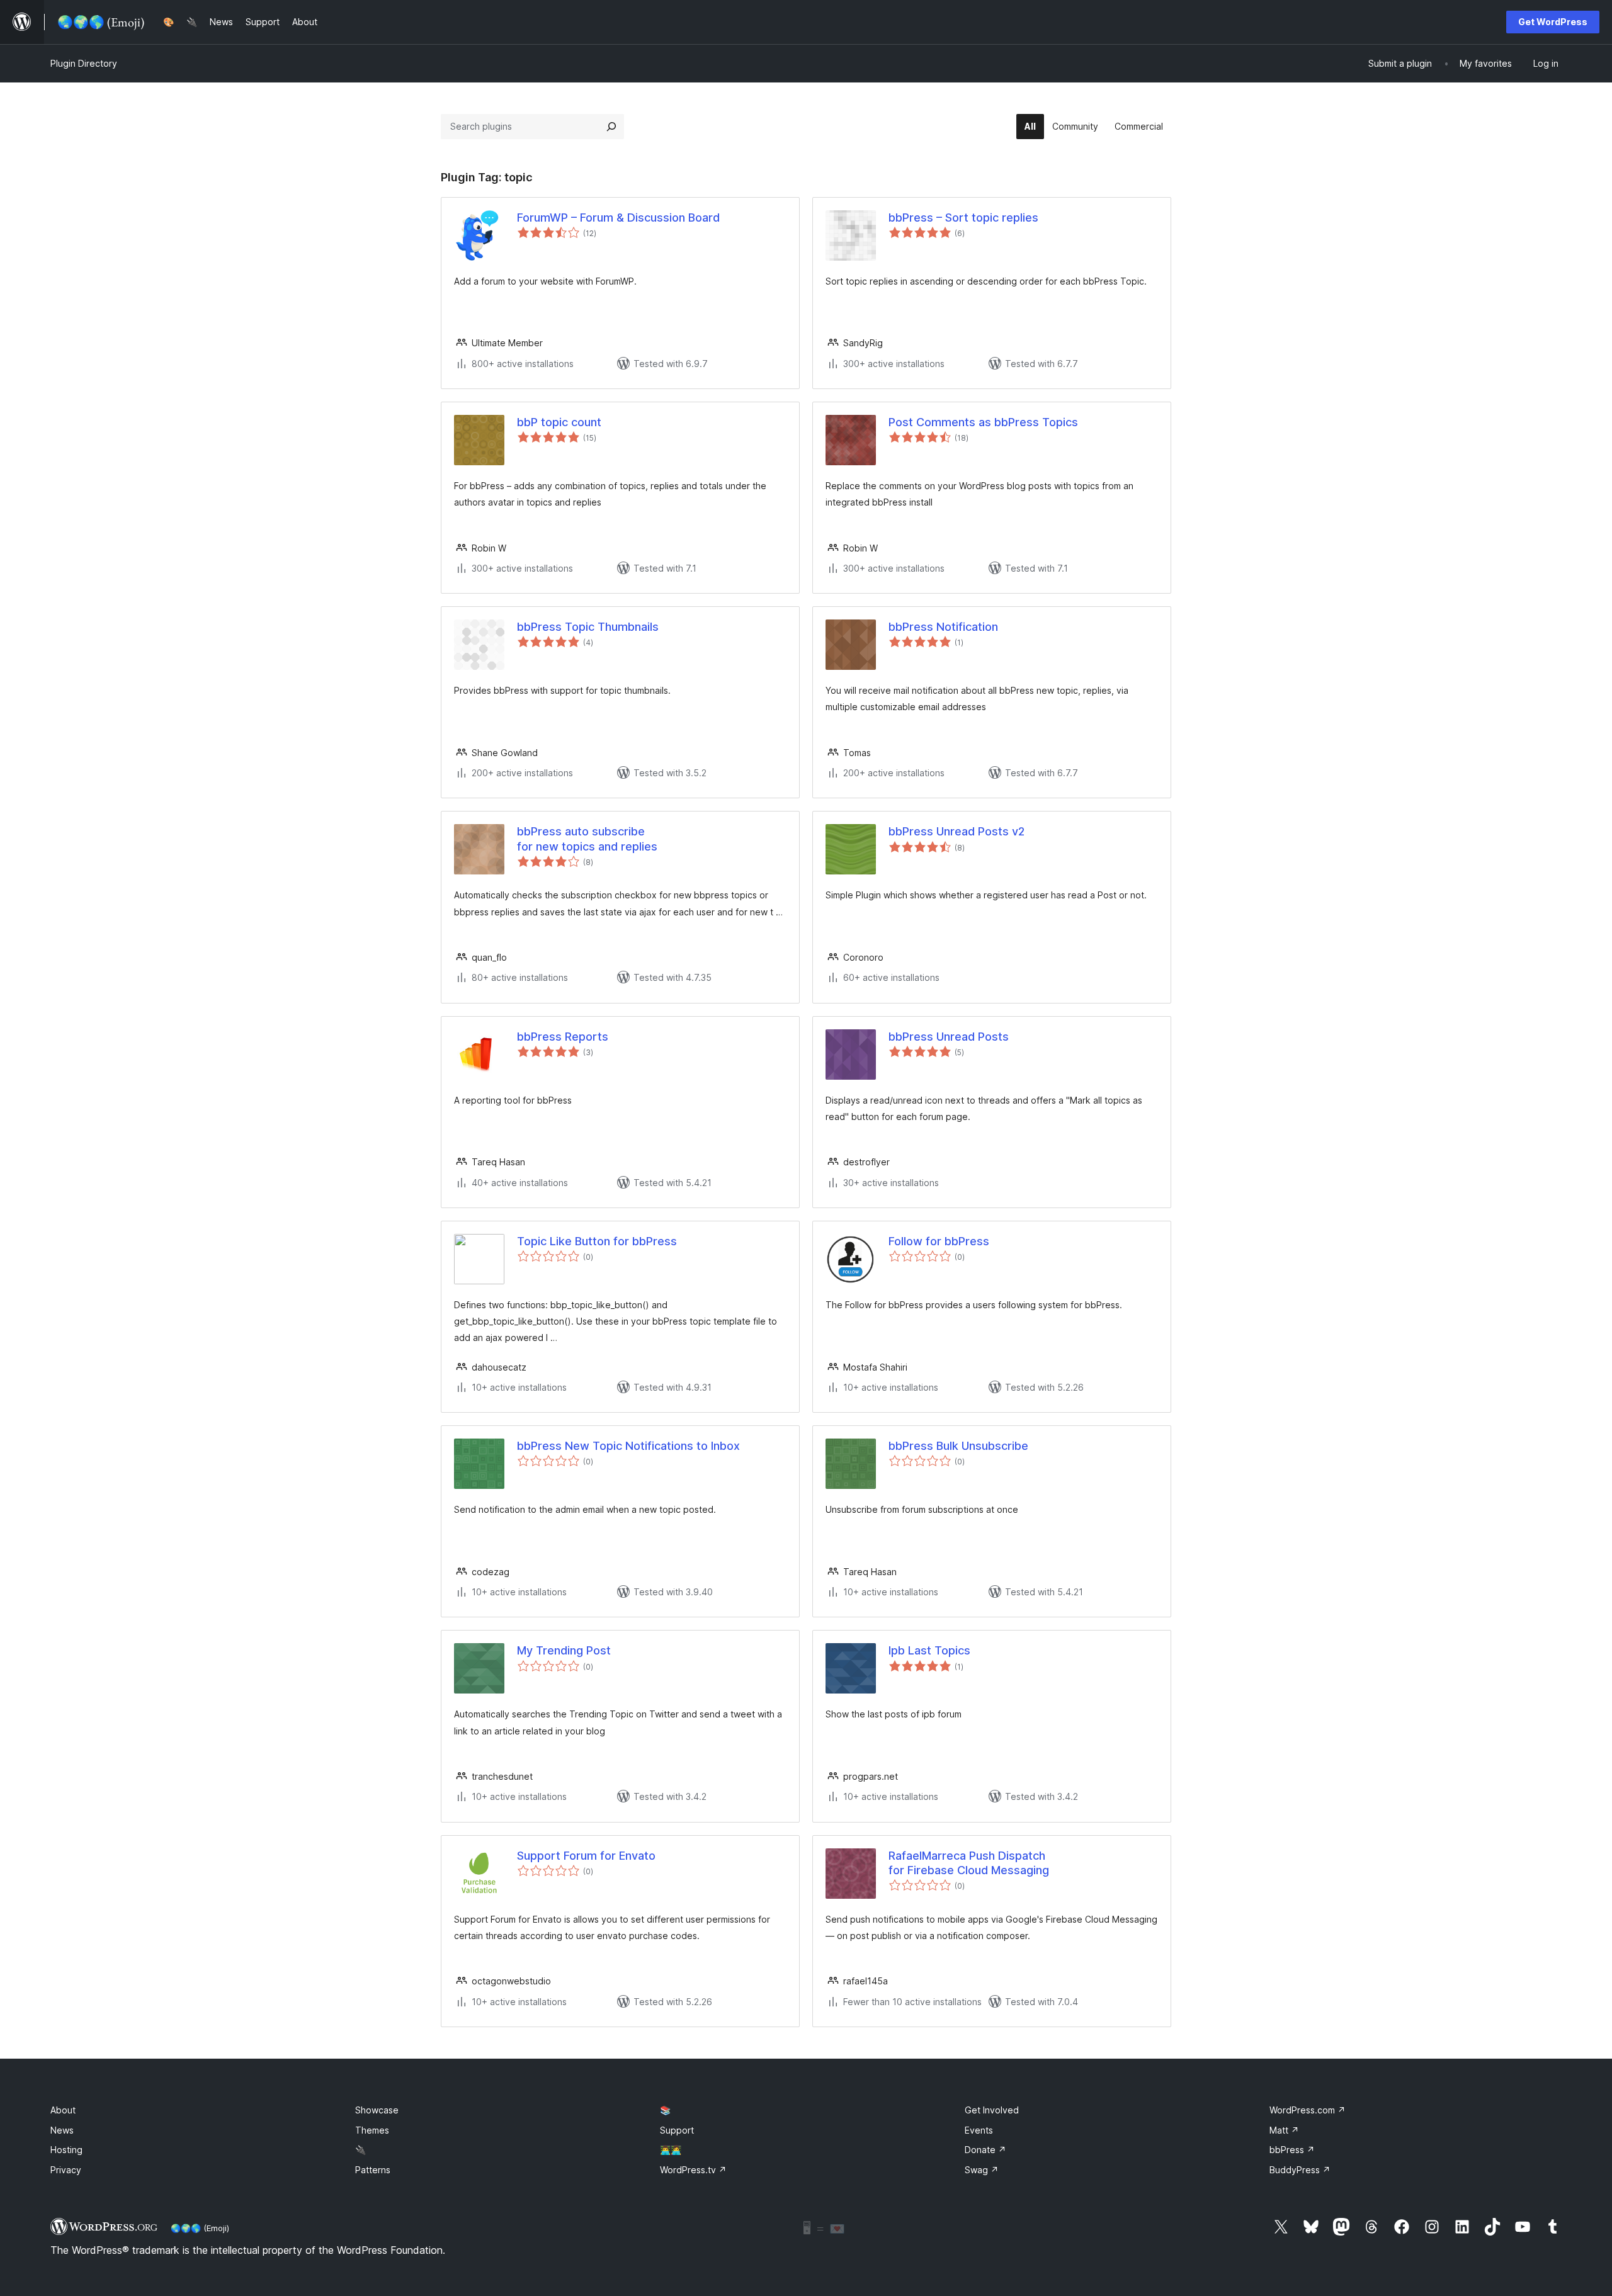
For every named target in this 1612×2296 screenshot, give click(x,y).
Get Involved (992, 2110)
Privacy (66, 2170)
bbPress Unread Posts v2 (956, 831)
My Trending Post (564, 1650)
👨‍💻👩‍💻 (671, 2150)
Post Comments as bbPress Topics (983, 422)
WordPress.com (1308, 2110)
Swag (982, 2170)
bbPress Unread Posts (949, 1037)
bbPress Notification (943, 627)
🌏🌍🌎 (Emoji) (200, 2228)
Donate (985, 2150)
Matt (1284, 2130)
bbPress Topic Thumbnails (588, 627)
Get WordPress (1553, 22)
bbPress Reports (563, 1037)
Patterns (373, 2170)
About (63, 2110)
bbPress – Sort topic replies (963, 218)
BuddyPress (1300, 2170)
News (62, 2130)
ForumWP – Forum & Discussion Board (618, 218)
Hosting (66, 2150)
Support (677, 2130)
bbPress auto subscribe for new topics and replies (587, 839)
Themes (372, 2130)
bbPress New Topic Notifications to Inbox (628, 1446)
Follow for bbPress (939, 1241)
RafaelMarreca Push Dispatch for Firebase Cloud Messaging (969, 1863)
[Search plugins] (611, 127)
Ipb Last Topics (929, 1650)
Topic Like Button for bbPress (597, 1241)
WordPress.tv (693, 2170)
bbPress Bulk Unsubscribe (958, 1446)
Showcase (377, 2110)
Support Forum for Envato (586, 1856)
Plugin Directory (84, 63)
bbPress (1292, 2150)
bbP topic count (559, 422)
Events (979, 2130)
